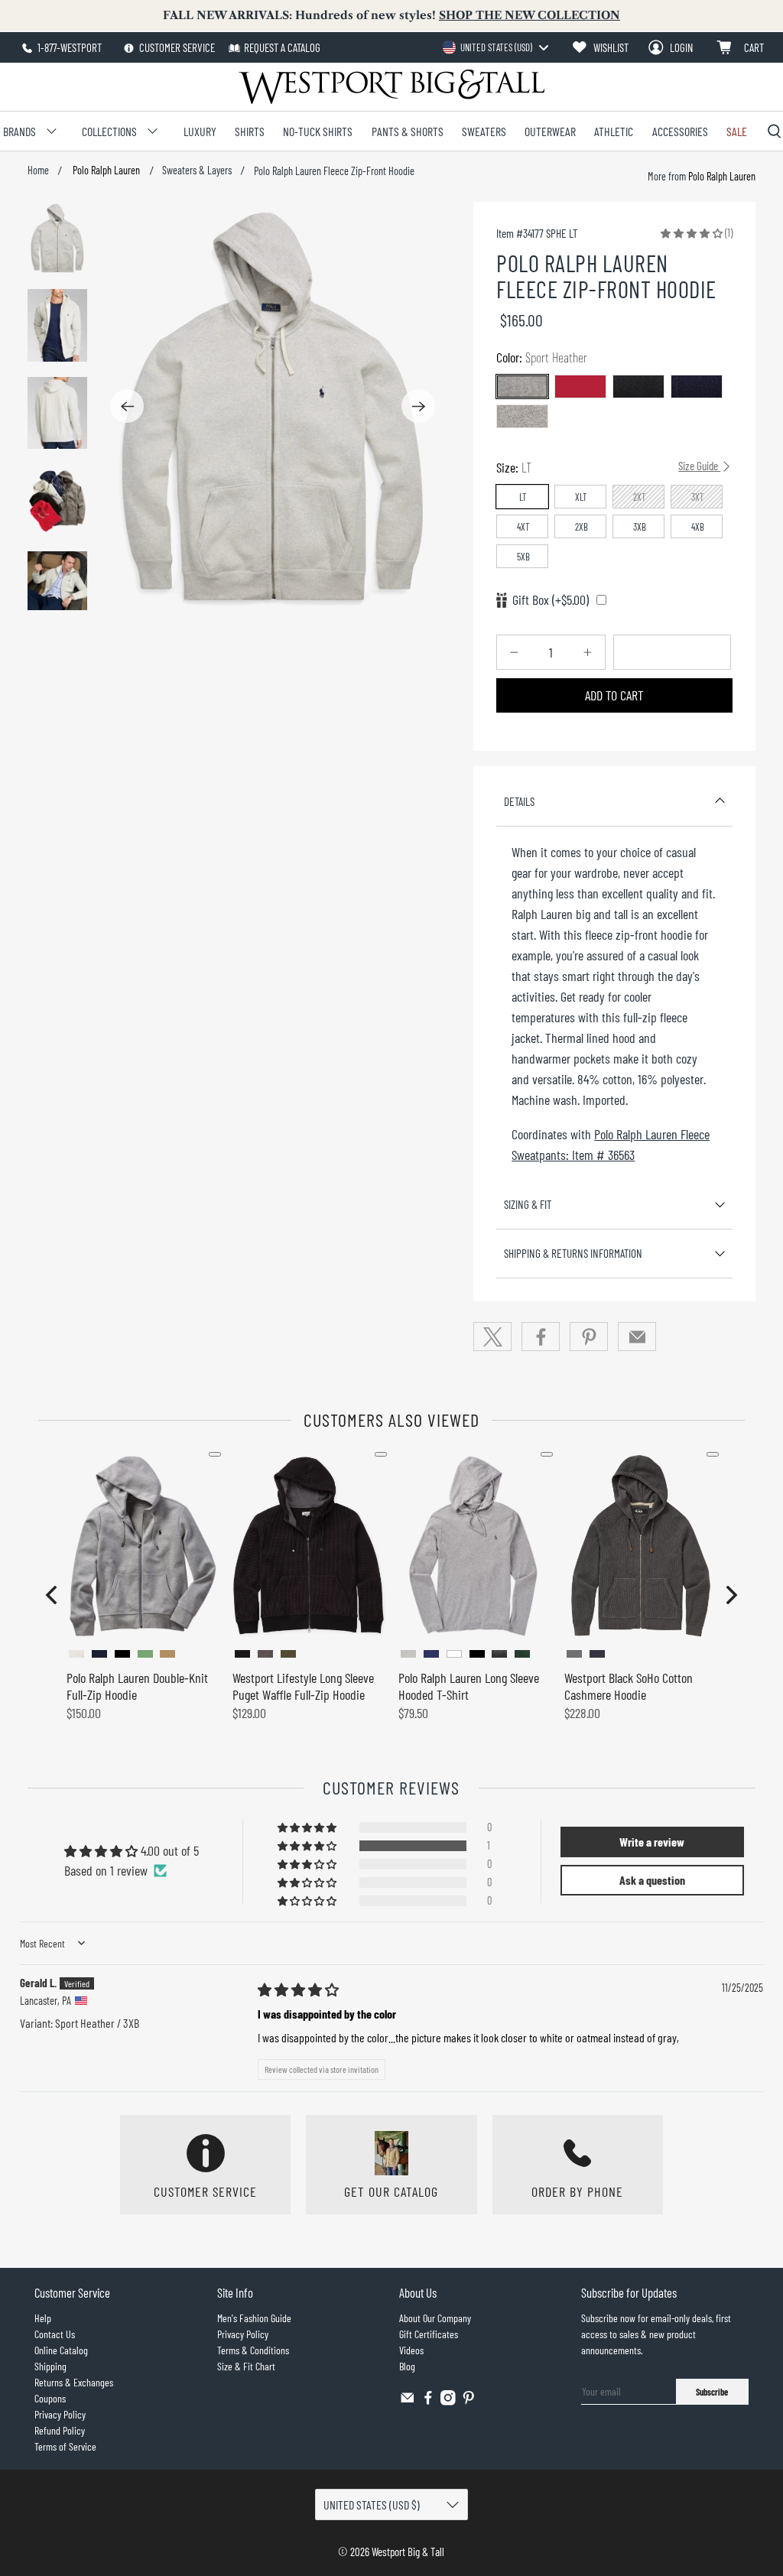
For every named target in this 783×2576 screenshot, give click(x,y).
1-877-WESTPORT (68, 47)
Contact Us (55, 2334)
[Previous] (127, 406)
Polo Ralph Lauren (105, 171)
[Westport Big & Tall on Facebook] (428, 2401)
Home (38, 171)
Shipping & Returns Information (573, 1253)
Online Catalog (61, 2350)
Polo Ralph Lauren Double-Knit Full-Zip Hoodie (137, 1686)
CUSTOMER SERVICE (176, 47)
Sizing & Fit (528, 1204)
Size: (608, 467)
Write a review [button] (652, 1842)
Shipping (50, 2366)
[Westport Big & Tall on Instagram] (448, 2401)
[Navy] (697, 387)
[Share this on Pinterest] (589, 1337)
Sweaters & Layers (197, 171)
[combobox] (495, 47)
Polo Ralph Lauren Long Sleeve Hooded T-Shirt (469, 1686)
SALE (737, 131)
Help (43, 2318)
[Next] (418, 406)
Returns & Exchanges (74, 2382)
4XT (523, 527)
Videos (411, 2350)
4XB (698, 527)
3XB (640, 527)
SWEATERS (484, 131)
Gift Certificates (429, 2334)
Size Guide (699, 466)
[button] (692, 232)
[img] (298, 1990)
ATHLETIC (614, 131)
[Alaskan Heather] (522, 416)
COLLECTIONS (109, 131)
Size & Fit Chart (246, 2366)
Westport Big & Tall (408, 2552)
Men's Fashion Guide (254, 2318)
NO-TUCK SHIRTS (318, 131)
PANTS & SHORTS (408, 131)
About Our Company (435, 2318)
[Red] (580, 387)
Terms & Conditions (253, 2350)
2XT (640, 497)
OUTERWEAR (550, 131)
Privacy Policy (60, 2414)
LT (523, 497)
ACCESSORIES (680, 131)
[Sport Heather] (522, 387)
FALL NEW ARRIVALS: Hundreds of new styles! (391, 15)
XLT (581, 497)
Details (519, 801)
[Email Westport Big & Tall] (408, 2401)
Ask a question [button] (652, 1880)
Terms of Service (65, 2446)
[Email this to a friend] (637, 1337)
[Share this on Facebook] (541, 1337)
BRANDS (19, 131)
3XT (698, 497)
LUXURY (200, 131)
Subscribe (712, 2392)
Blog (407, 2366)
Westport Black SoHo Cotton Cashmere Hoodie (629, 1686)
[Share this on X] (492, 1337)
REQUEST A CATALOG (282, 47)
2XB (582, 527)
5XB (523, 557)
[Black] (638, 387)
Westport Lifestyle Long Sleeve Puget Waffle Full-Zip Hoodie (303, 1686)
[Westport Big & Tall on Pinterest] (469, 2401)
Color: (542, 357)
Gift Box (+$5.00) (551, 599)
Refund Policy (60, 2430)
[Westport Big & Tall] (391, 87)
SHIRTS (250, 131)
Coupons (50, 2398)
